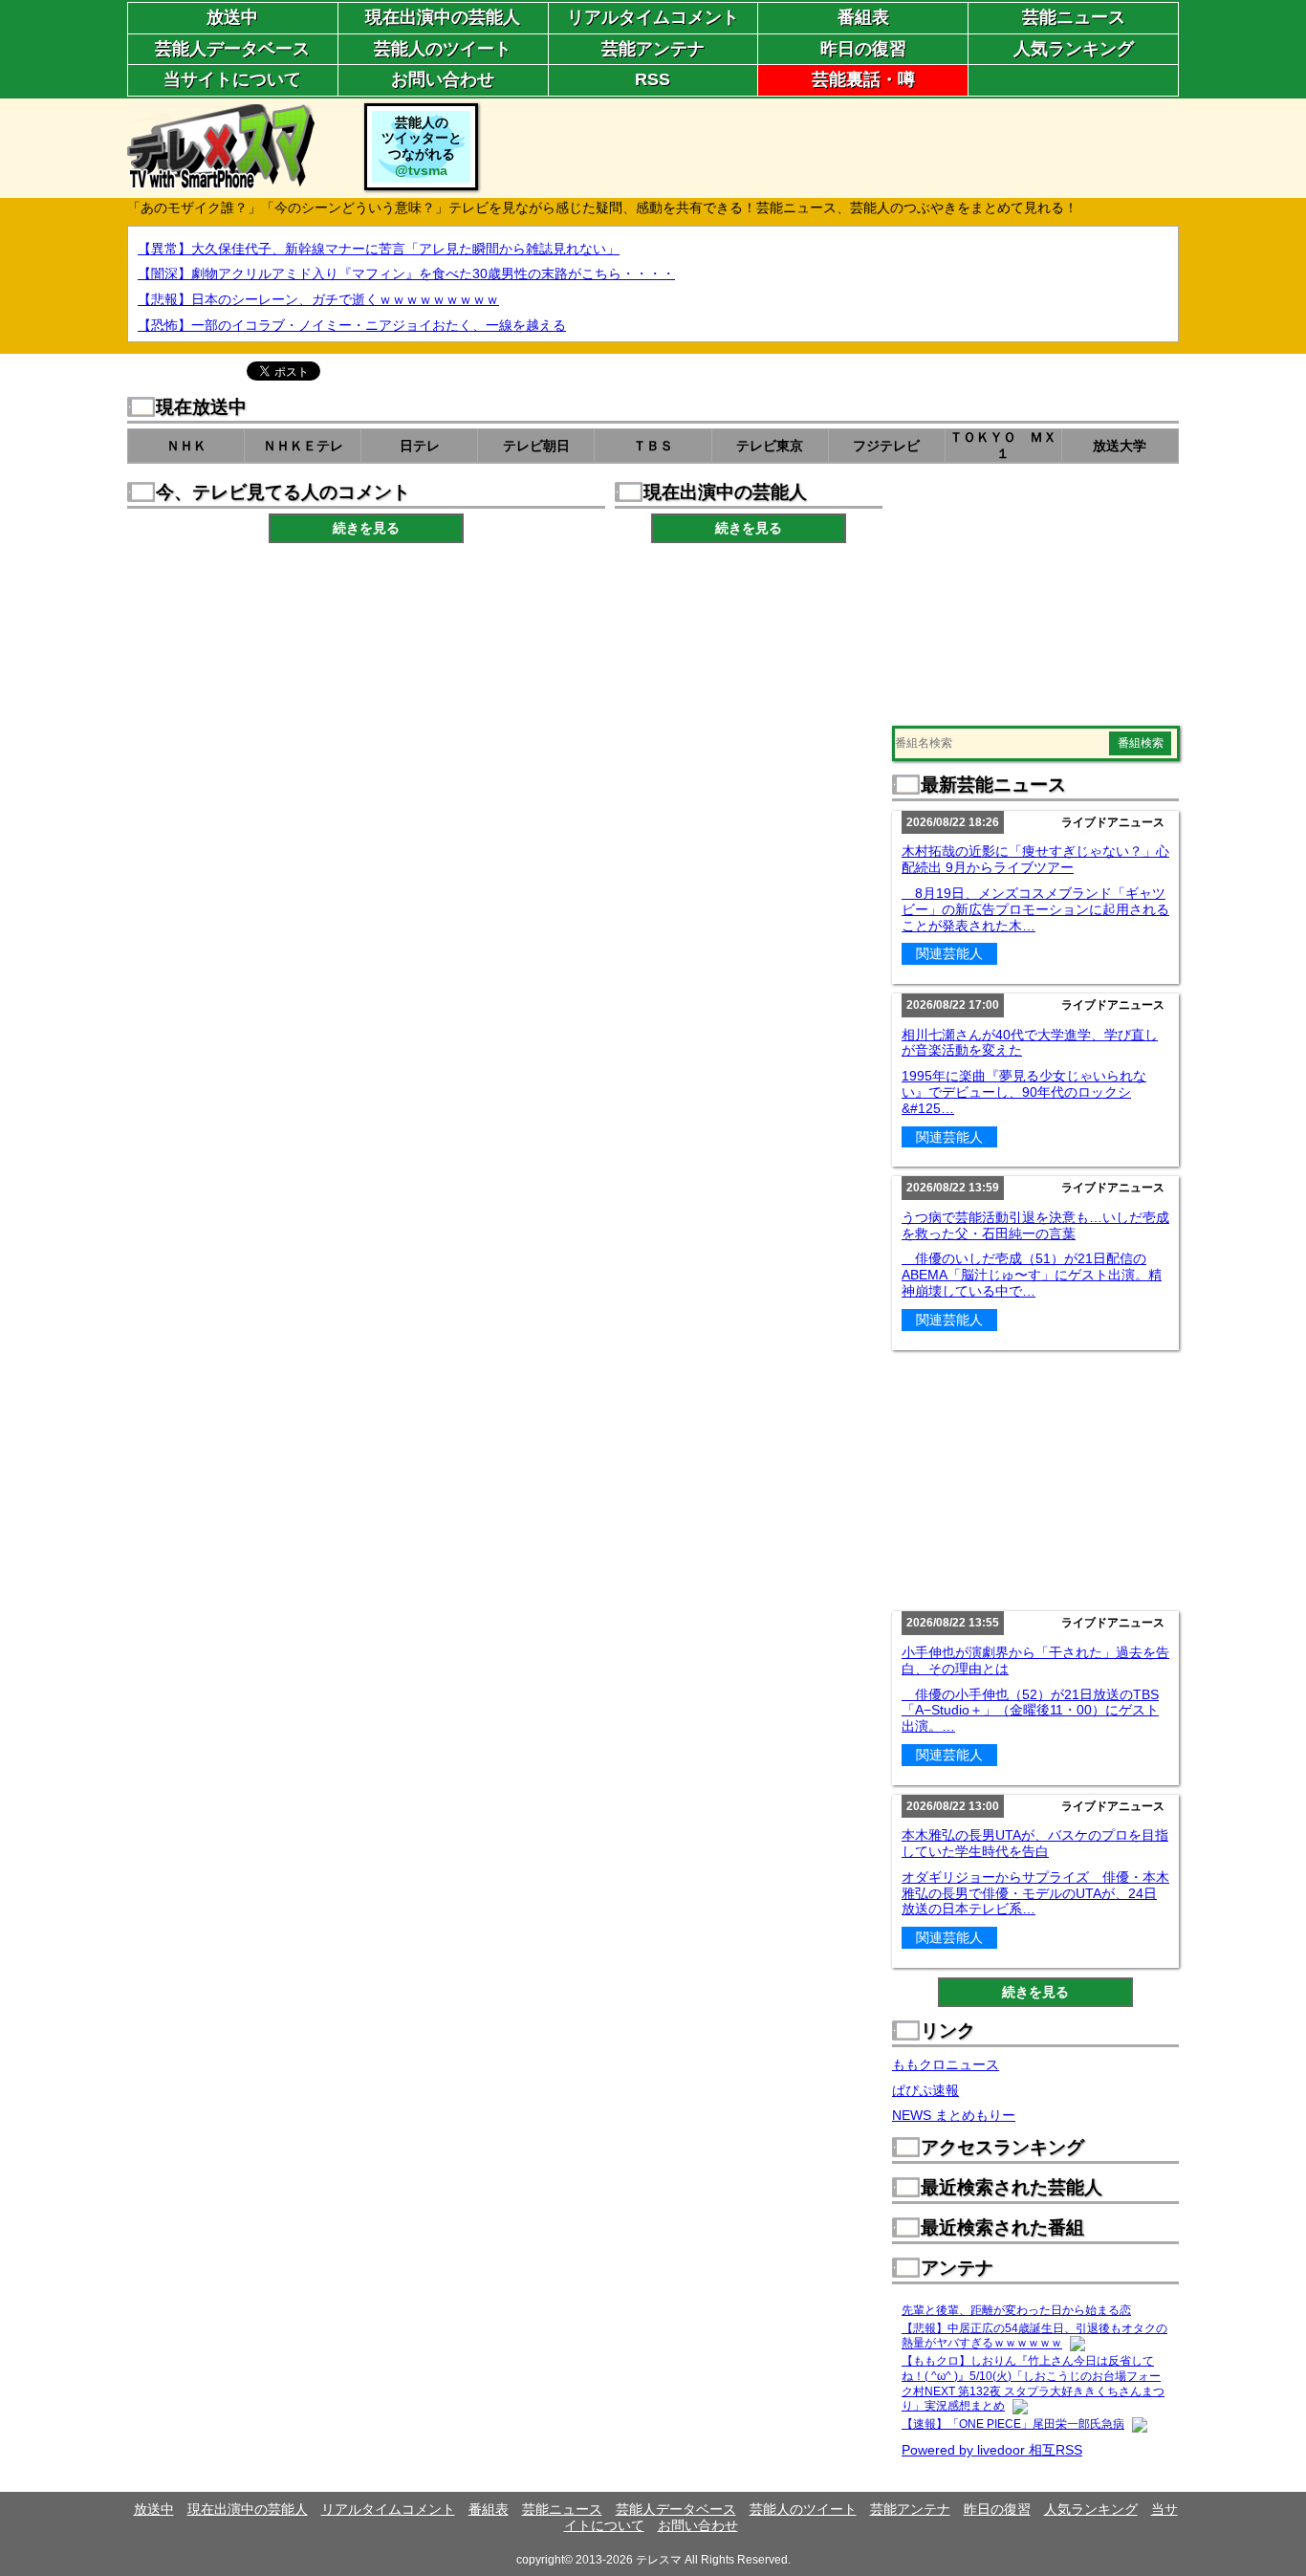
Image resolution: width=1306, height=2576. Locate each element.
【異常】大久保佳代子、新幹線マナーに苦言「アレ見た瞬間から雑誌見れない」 (379, 249)
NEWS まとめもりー (954, 2115)
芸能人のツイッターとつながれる (422, 146)
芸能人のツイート (443, 49)
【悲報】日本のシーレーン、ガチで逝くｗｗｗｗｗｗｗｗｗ (318, 299)
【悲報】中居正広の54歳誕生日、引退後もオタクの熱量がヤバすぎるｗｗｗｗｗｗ (1034, 2336)
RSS (653, 79)
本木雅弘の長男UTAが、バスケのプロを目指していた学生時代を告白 (1035, 1843)
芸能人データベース (232, 49)
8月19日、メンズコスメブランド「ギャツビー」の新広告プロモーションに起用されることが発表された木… (1035, 909)
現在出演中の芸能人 (443, 17)
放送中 (232, 17)
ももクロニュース (946, 2064)
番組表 (863, 17)
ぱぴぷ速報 (925, 2090)
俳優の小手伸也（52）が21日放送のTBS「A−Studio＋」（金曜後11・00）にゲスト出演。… (1030, 1711)
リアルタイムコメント (653, 17)
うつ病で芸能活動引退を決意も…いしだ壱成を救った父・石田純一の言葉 (1035, 1225)
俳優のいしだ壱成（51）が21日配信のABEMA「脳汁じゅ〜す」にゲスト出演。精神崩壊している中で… (1032, 1275)
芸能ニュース (1074, 17)
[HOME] (221, 181)
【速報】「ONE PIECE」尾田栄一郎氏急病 (1013, 2424)
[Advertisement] (831, 146)
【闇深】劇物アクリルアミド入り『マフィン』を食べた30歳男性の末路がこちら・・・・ (406, 273)
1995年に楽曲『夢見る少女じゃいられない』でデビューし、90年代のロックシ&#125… (1024, 1092)
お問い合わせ (443, 79)
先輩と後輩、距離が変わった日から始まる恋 (1016, 2310)
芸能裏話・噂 (863, 79)
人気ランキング (1074, 49)
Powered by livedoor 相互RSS (992, 2450)
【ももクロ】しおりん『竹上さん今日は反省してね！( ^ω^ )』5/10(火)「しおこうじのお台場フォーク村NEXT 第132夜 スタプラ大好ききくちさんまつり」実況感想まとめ (1033, 2383)
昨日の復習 (863, 49)
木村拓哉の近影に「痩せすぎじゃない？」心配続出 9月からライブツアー (1035, 859)
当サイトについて (232, 79)
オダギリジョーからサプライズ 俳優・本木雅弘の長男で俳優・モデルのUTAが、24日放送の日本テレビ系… (1035, 1893)
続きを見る (366, 528)
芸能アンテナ (653, 49)
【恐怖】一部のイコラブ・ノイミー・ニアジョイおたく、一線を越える (352, 325)
